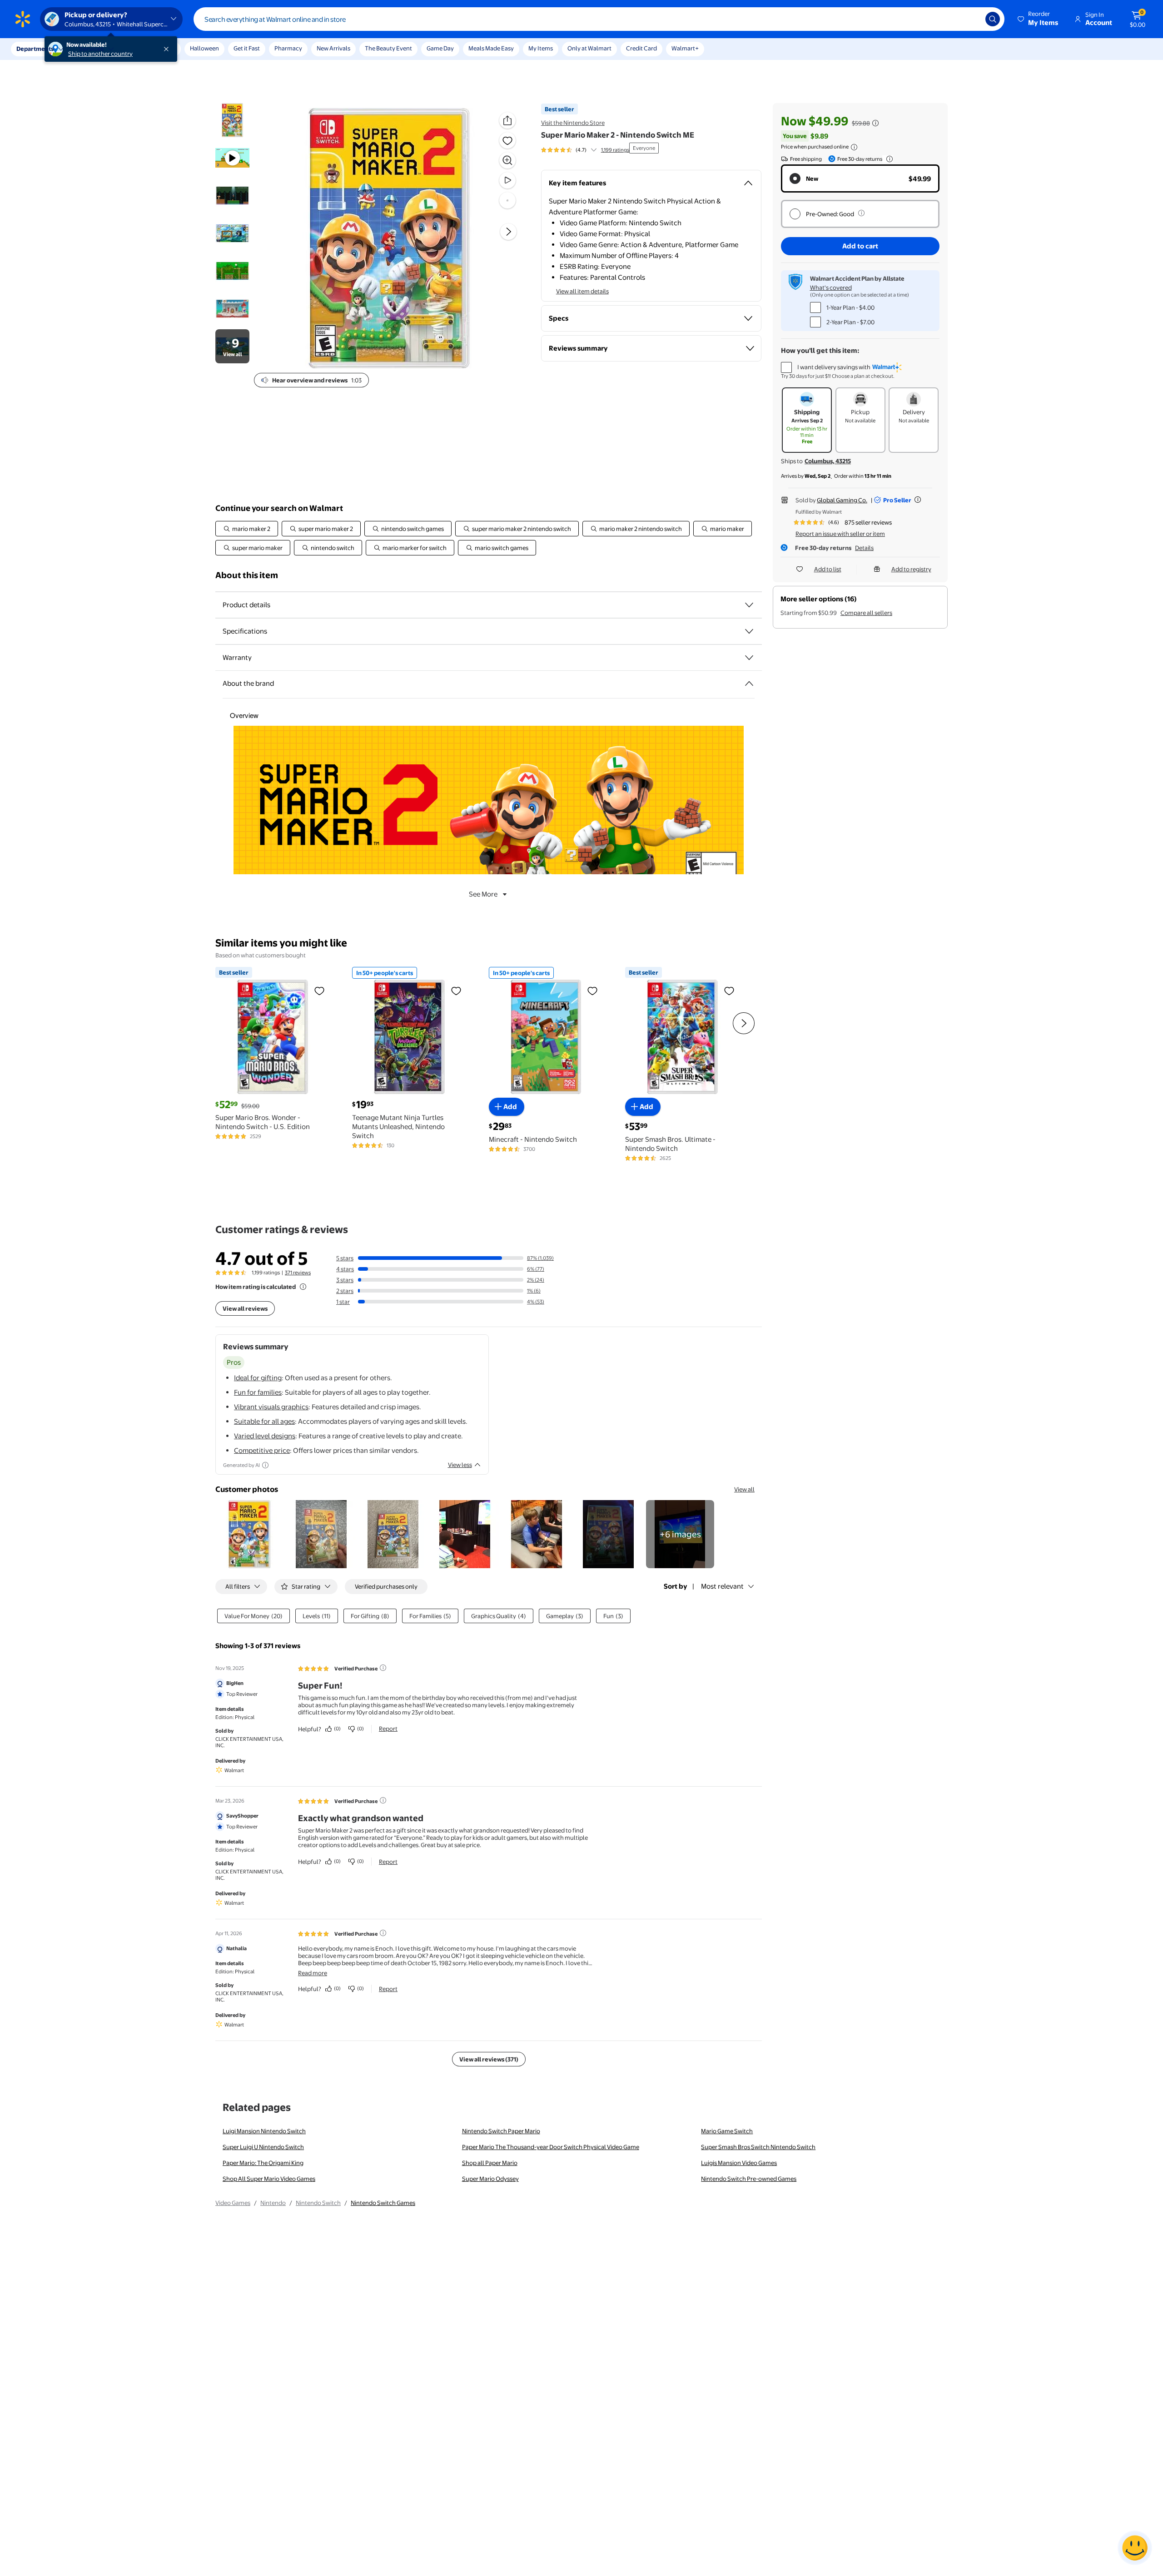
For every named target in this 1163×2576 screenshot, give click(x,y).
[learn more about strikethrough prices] (875, 123)
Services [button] (91, 49)
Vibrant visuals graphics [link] (271, 1407)
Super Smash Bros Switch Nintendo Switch (758, 2147)
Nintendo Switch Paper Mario (501, 2131)
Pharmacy (288, 48)
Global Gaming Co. (842, 500)
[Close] (168, 49)
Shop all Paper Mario (490, 2163)
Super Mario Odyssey (490, 2179)
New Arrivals (333, 48)
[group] (585, 150)
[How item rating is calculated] (303, 1287)
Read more (313, 1973)
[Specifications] (749, 631)
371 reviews (298, 1273)
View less (460, 1465)
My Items (541, 48)
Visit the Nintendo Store (573, 123)
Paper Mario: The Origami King (263, 2163)
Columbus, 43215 (828, 461)
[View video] (507, 180)
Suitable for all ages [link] (264, 1421)
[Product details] (749, 605)
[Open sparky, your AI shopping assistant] (1135, 2548)
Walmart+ (685, 48)
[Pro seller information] (918, 500)
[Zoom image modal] (507, 160)
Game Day (440, 48)
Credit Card (641, 48)
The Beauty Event (388, 48)
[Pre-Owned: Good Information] (861, 213)
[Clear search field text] (972, 19)
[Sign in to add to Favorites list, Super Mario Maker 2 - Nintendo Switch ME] (507, 140)
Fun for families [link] (258, 1392)
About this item (247, 575)
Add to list (828, 569)
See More (483, 894)
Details (864, 548)
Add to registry (911, 569)
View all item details (582, 291)
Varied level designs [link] (265, 1436)
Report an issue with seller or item (840, 534)
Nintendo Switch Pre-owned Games (749, 2179)
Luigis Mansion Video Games (739, 2163)
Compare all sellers (866, 613)
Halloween (204, 48)
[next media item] (508, 232)
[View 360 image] (507, 200)
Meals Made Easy (491, 48)
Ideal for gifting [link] (258, 1378)
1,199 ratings (615, 150)
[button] (1039, 19)
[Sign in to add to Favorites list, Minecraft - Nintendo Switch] (592, 991)
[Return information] (888, 159)
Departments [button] (35, 49)
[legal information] (854, 147)
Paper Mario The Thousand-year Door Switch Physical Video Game (551, 2147)
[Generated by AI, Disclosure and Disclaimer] (265, 1465)
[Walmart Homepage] (23, 19)
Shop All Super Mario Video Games (269, 2179)
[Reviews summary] (594, 150)
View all (744, 1489)
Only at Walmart (589, 48)
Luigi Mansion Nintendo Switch (264, 2131)
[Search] (993, 19)
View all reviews (245, 1308)
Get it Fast (247, 48)
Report (388, 1729)
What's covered (831, 287)
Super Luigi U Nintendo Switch (263, 2147)
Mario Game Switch (727, 2131)
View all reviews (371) (489, 2059)
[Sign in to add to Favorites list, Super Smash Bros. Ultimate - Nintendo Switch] (729, 991)
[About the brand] (749, 684)
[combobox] (599, 19)
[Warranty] (749, 658)
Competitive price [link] (262, 1450)
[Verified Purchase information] (383, 1668)
